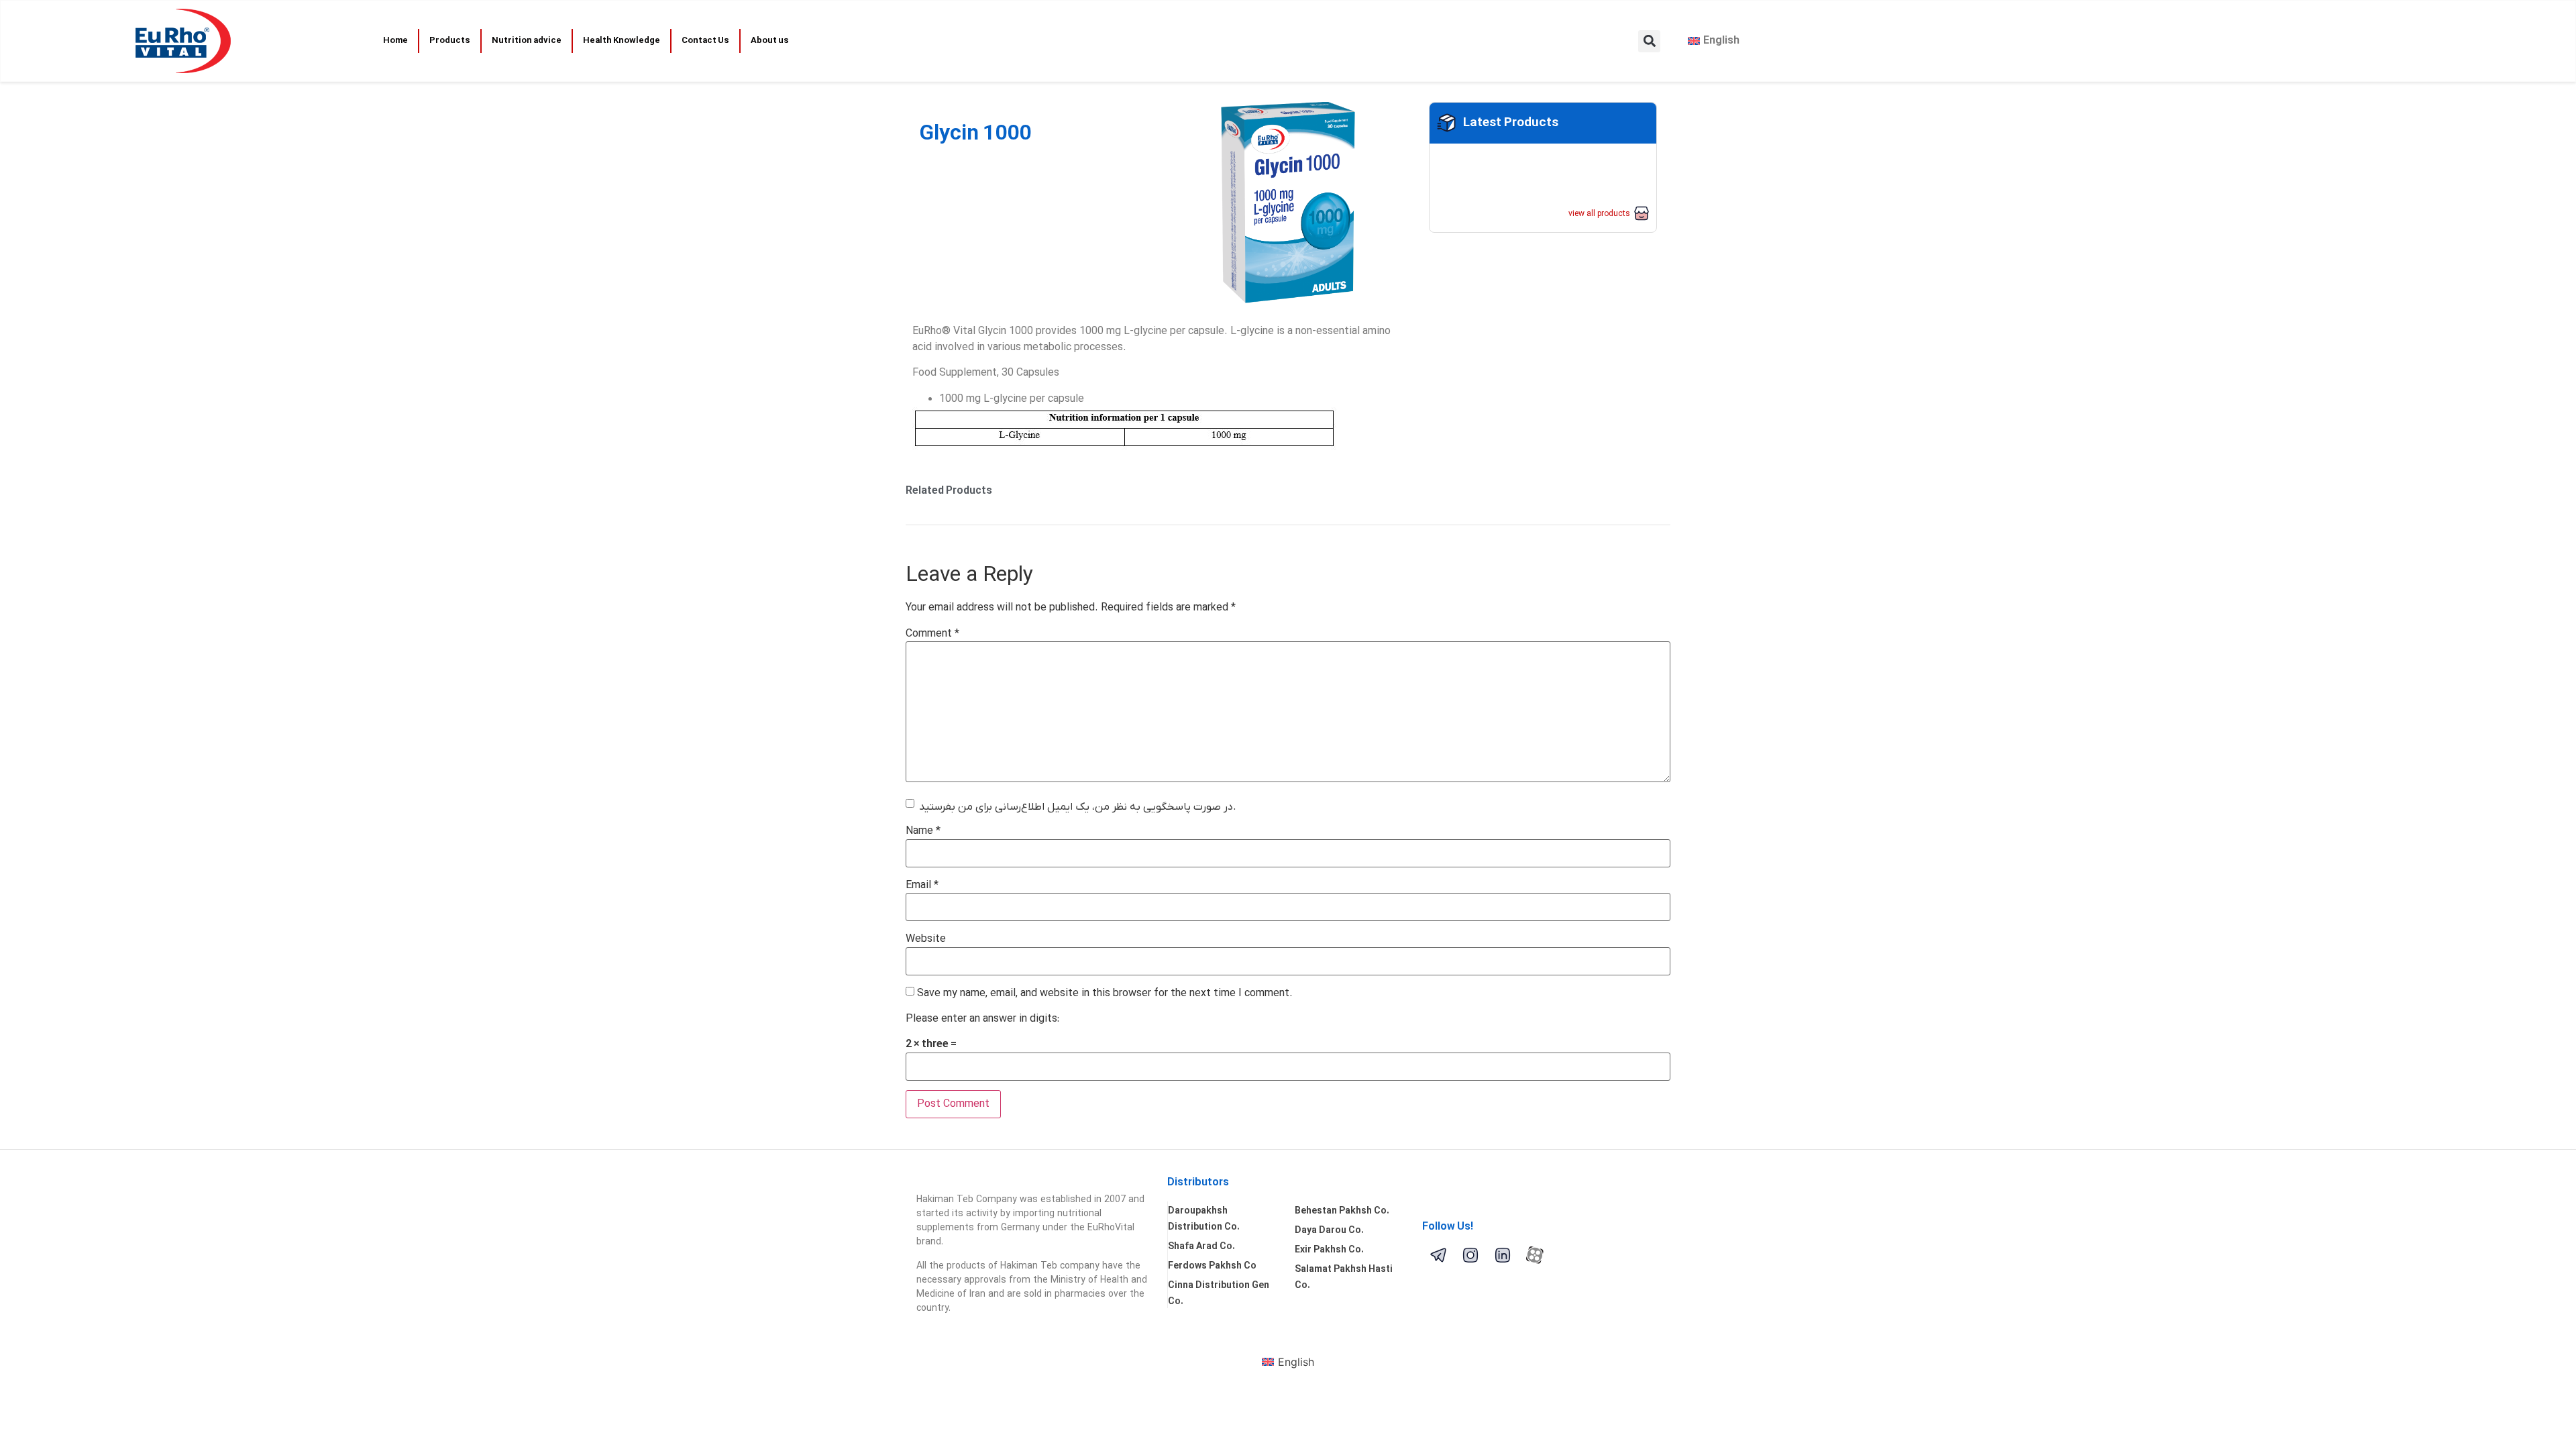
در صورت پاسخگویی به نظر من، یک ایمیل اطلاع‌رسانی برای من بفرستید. (1078, 807)
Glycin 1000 (975, 134)
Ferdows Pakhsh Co (1212, 1266)
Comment (932, 634)
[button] (1649, 41)
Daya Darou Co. (1329, 1231)
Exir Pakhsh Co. (1329, 1250)
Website (926, 939)
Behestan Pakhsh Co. (1342, 1211)
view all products (1599, 214)
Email (922, 885)
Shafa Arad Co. (1201, 1247)
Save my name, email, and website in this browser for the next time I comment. (1105, 994)
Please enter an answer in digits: (982, 1019)
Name (923, 831)
